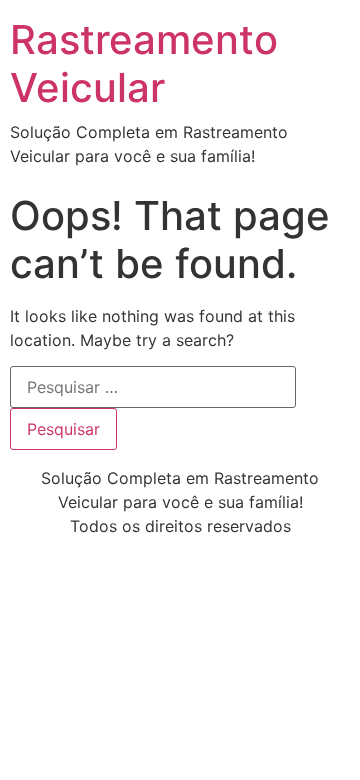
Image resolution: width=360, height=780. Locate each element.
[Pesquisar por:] (153, 387)
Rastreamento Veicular (144, 63)
